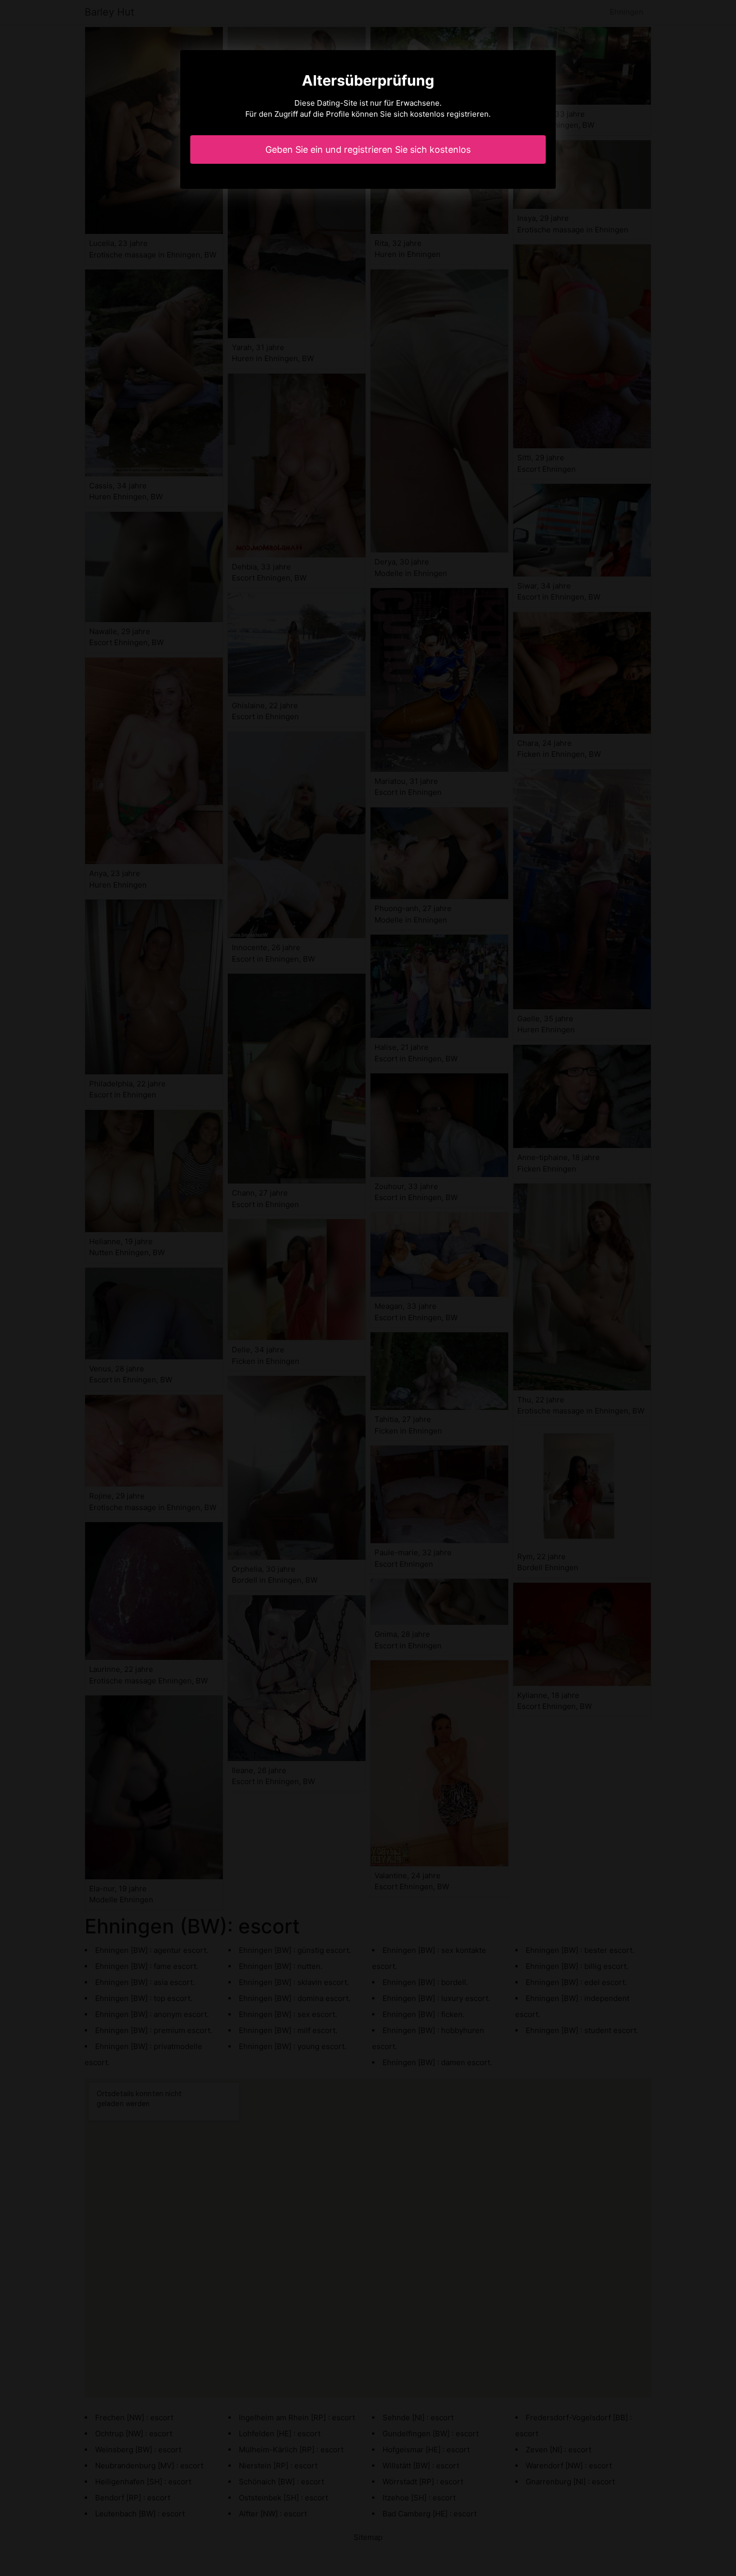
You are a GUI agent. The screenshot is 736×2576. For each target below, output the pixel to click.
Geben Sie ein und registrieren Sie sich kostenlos (368, 150)
